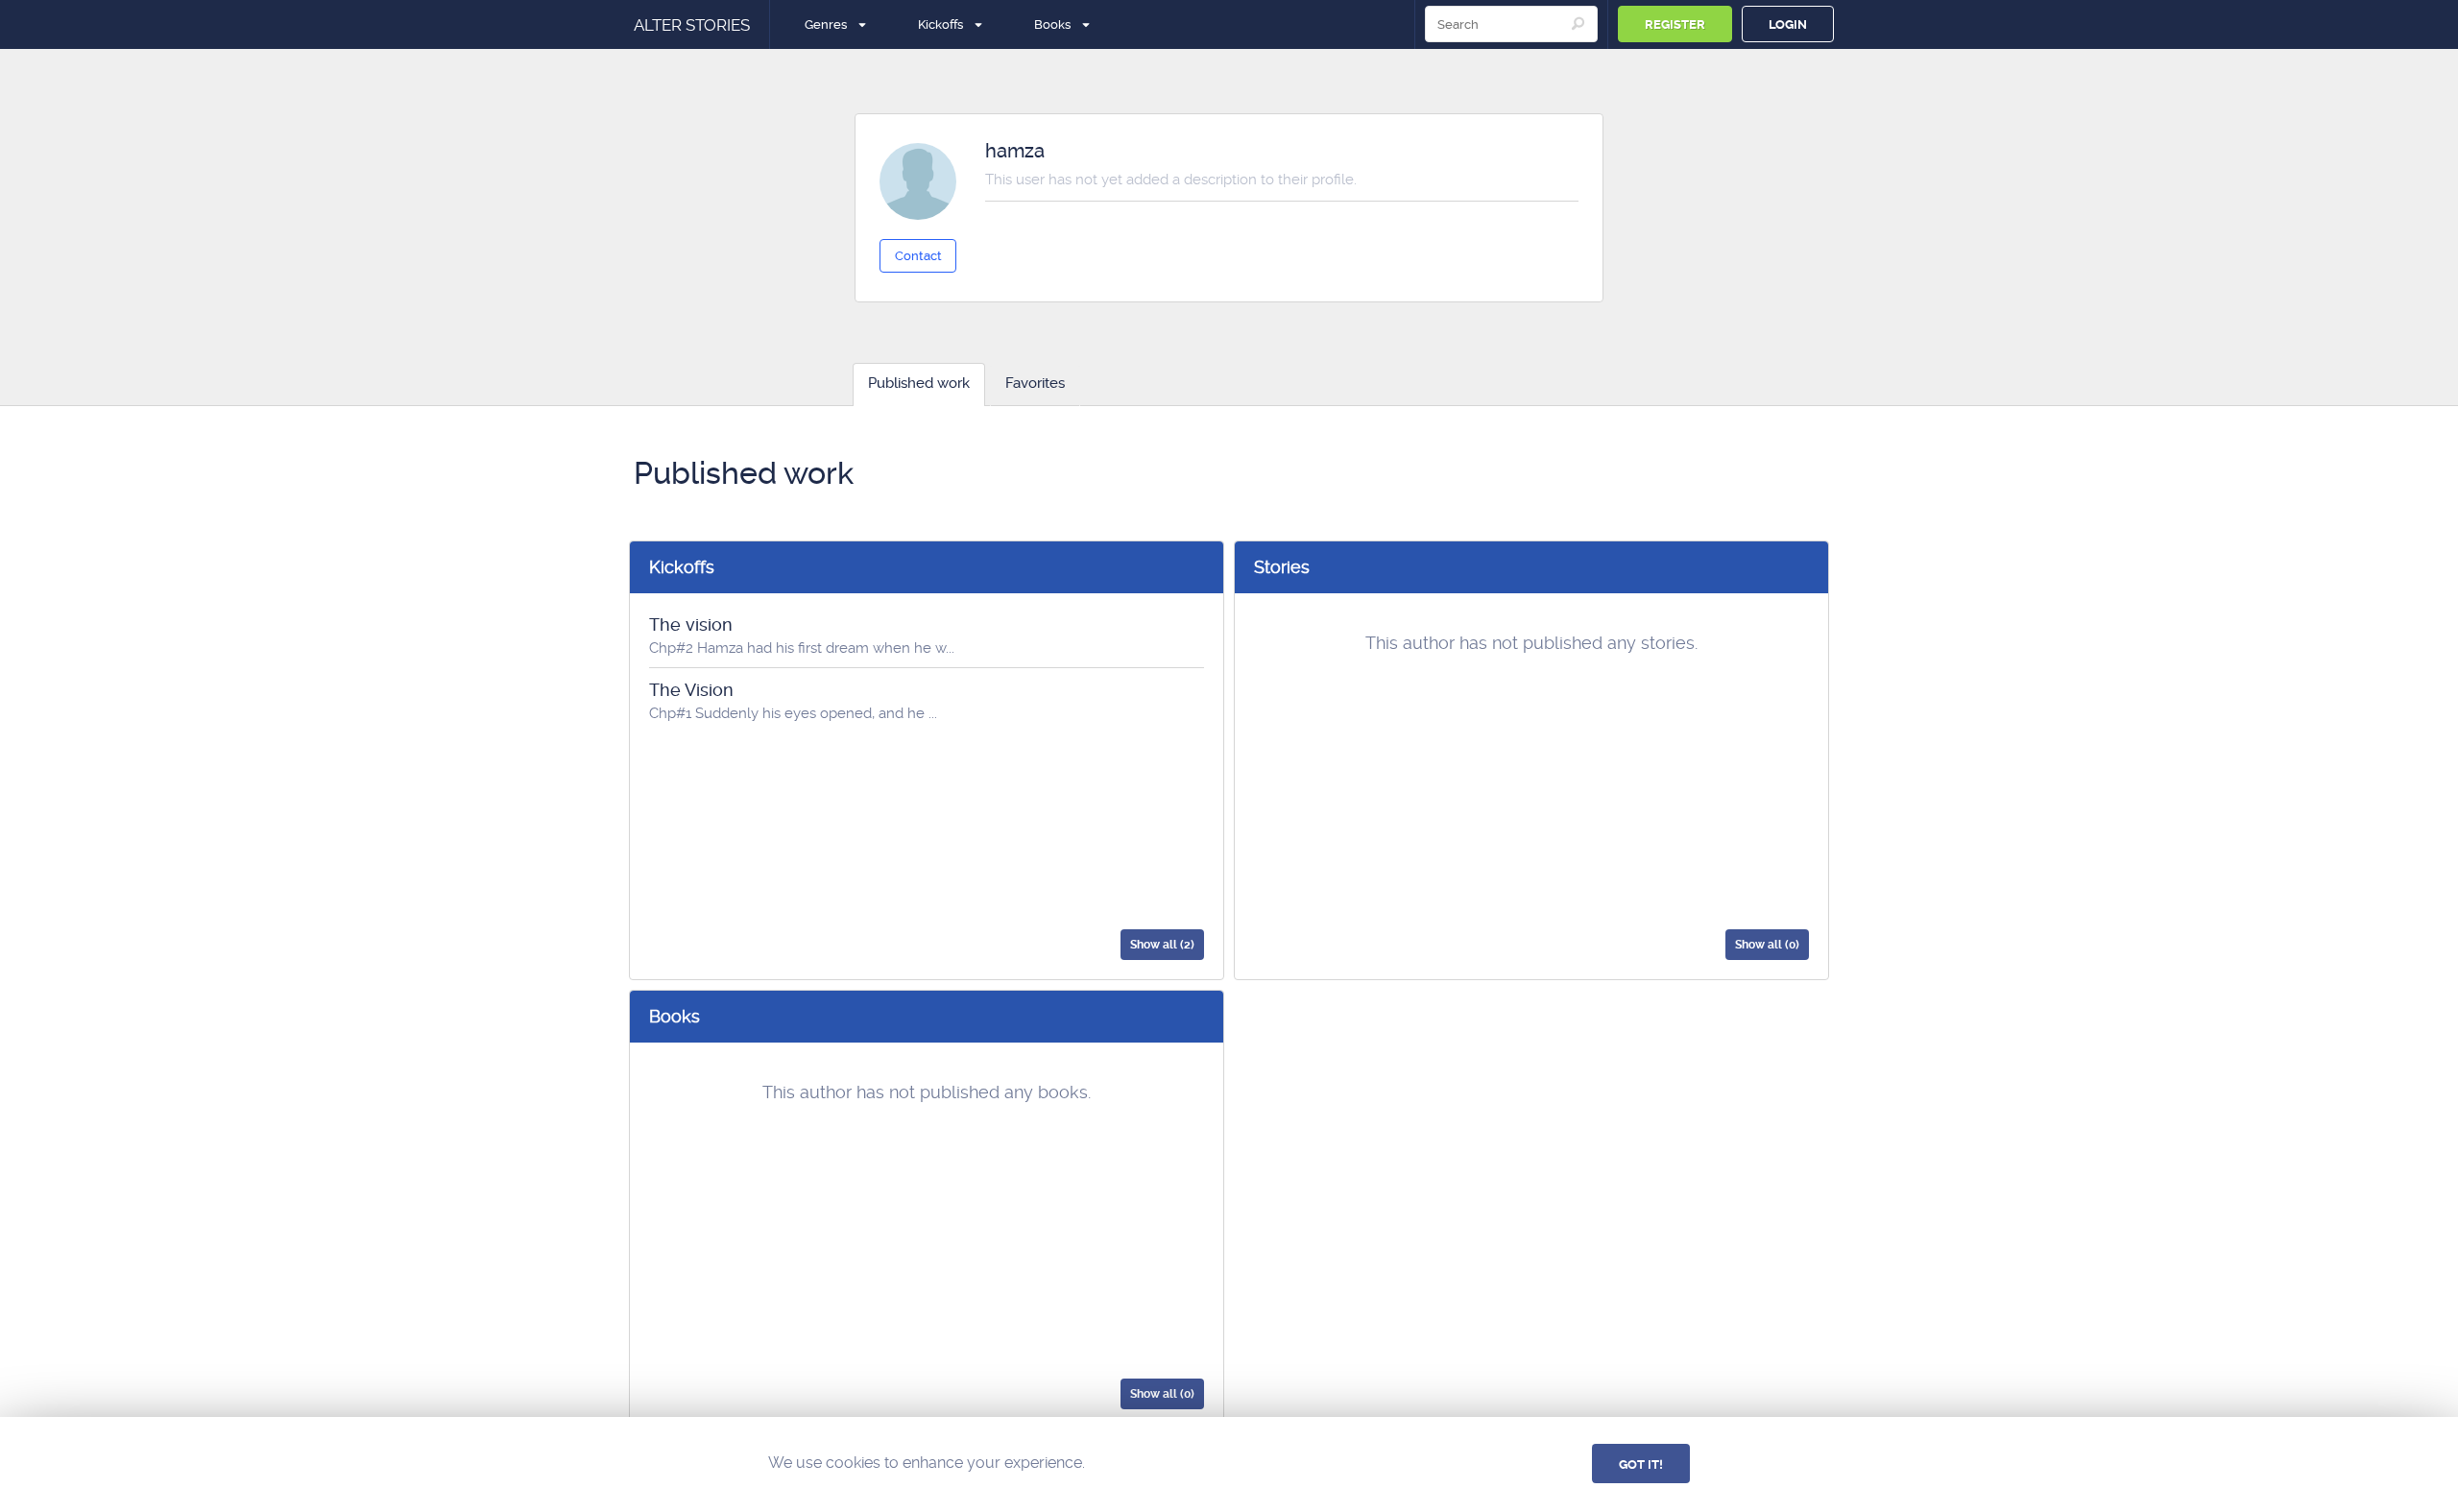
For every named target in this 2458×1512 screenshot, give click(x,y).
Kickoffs (940, 24)
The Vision (691, 690)
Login (1788, 24)
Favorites (1035, 383)
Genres (826, 24)
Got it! (1641, 1464)
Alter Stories (692, 25)
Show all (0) (1767, 945)
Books (1052, 24)
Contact (918, 256)
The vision (691, 624)
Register (1675, 24)
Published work (919, 383)
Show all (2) (1162, 945)
